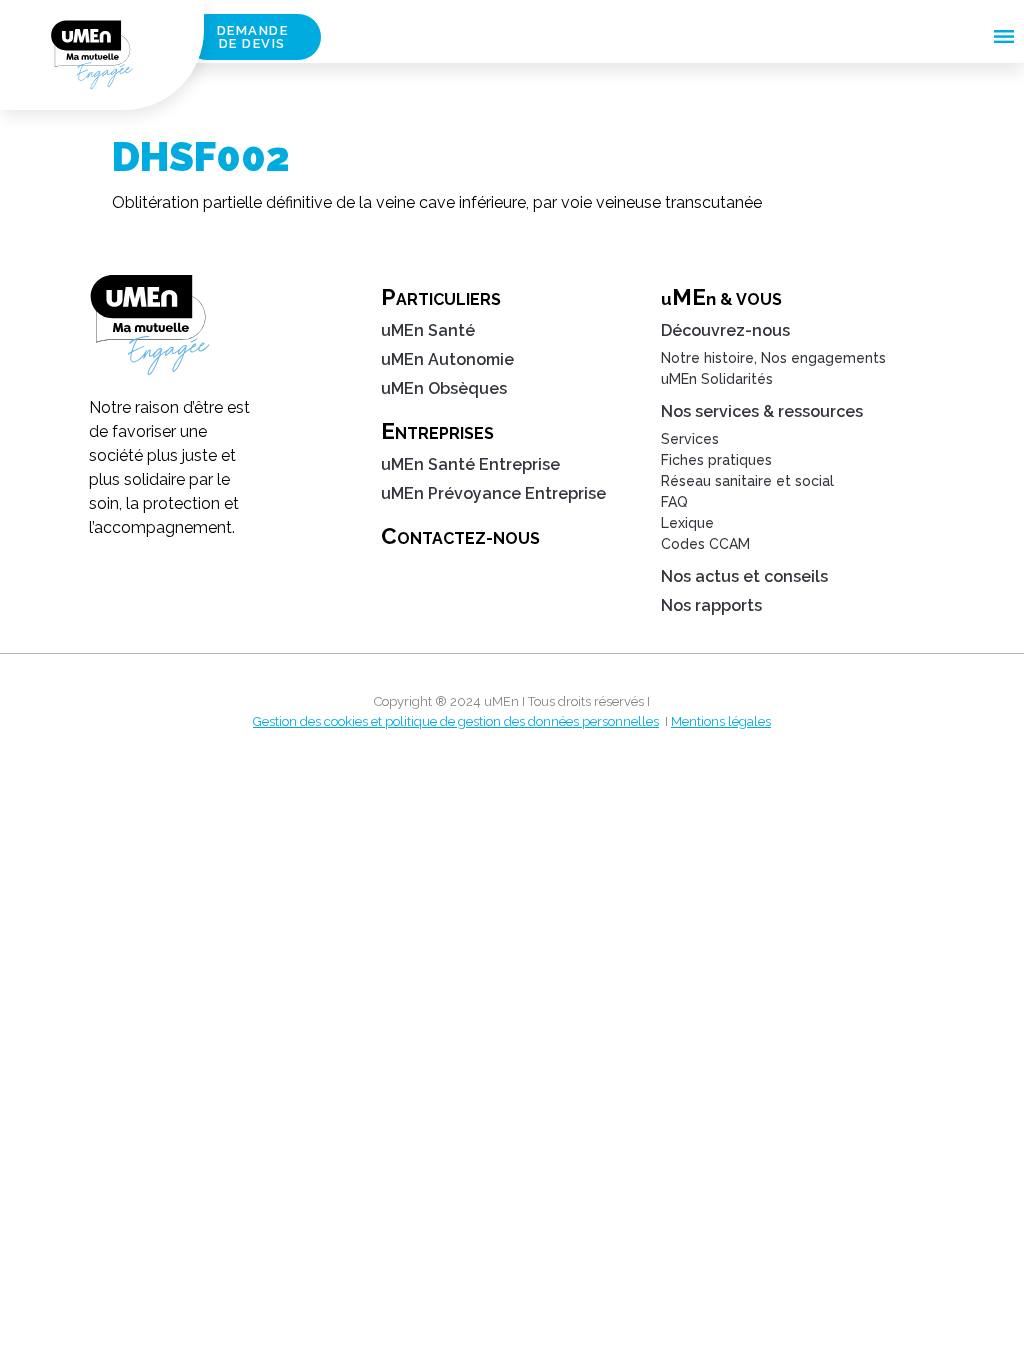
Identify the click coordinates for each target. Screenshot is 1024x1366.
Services (690, 439)
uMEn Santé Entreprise (470, 464)
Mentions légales (721, 721)
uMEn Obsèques (444, 388)
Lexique (687, 523)
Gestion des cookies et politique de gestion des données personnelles (456, 721)
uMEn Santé (428, 330)
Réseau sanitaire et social (747, 481)
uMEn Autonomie (447, 359)
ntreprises (437, 431)
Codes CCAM (705, 544)
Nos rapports (711, 605)
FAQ (674, 502)
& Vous (721, 297)
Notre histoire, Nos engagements (773, 358)
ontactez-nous (460, 536)
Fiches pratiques (716, 460)
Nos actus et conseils (744, 576)
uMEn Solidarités (717, 379)
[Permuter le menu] (1004, 36)
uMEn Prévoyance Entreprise (493, 493)
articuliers (441, 297)
